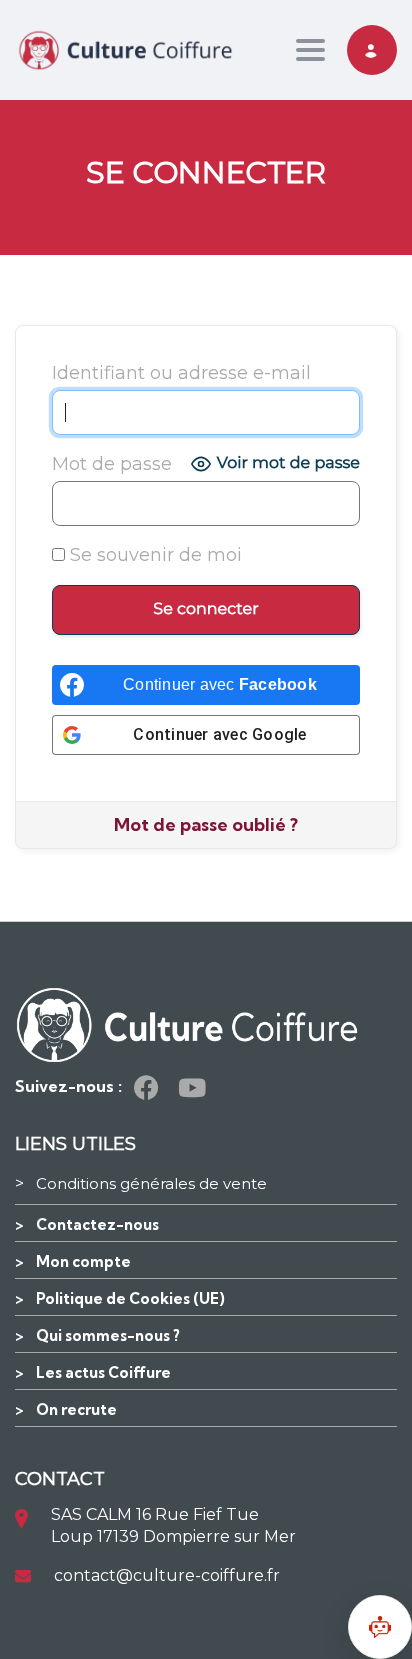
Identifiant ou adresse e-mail (181, 373)
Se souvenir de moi (153, 555)
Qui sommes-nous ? (108, 1335)
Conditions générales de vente (151, 1183)
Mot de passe (112, 464)
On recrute (76, 1409)
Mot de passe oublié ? (206, 824)
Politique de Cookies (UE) (130, 1298)
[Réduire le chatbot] (380, 1627)
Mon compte (83, 1261)
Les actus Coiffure (103, 1372)
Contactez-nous (97, 1224)
